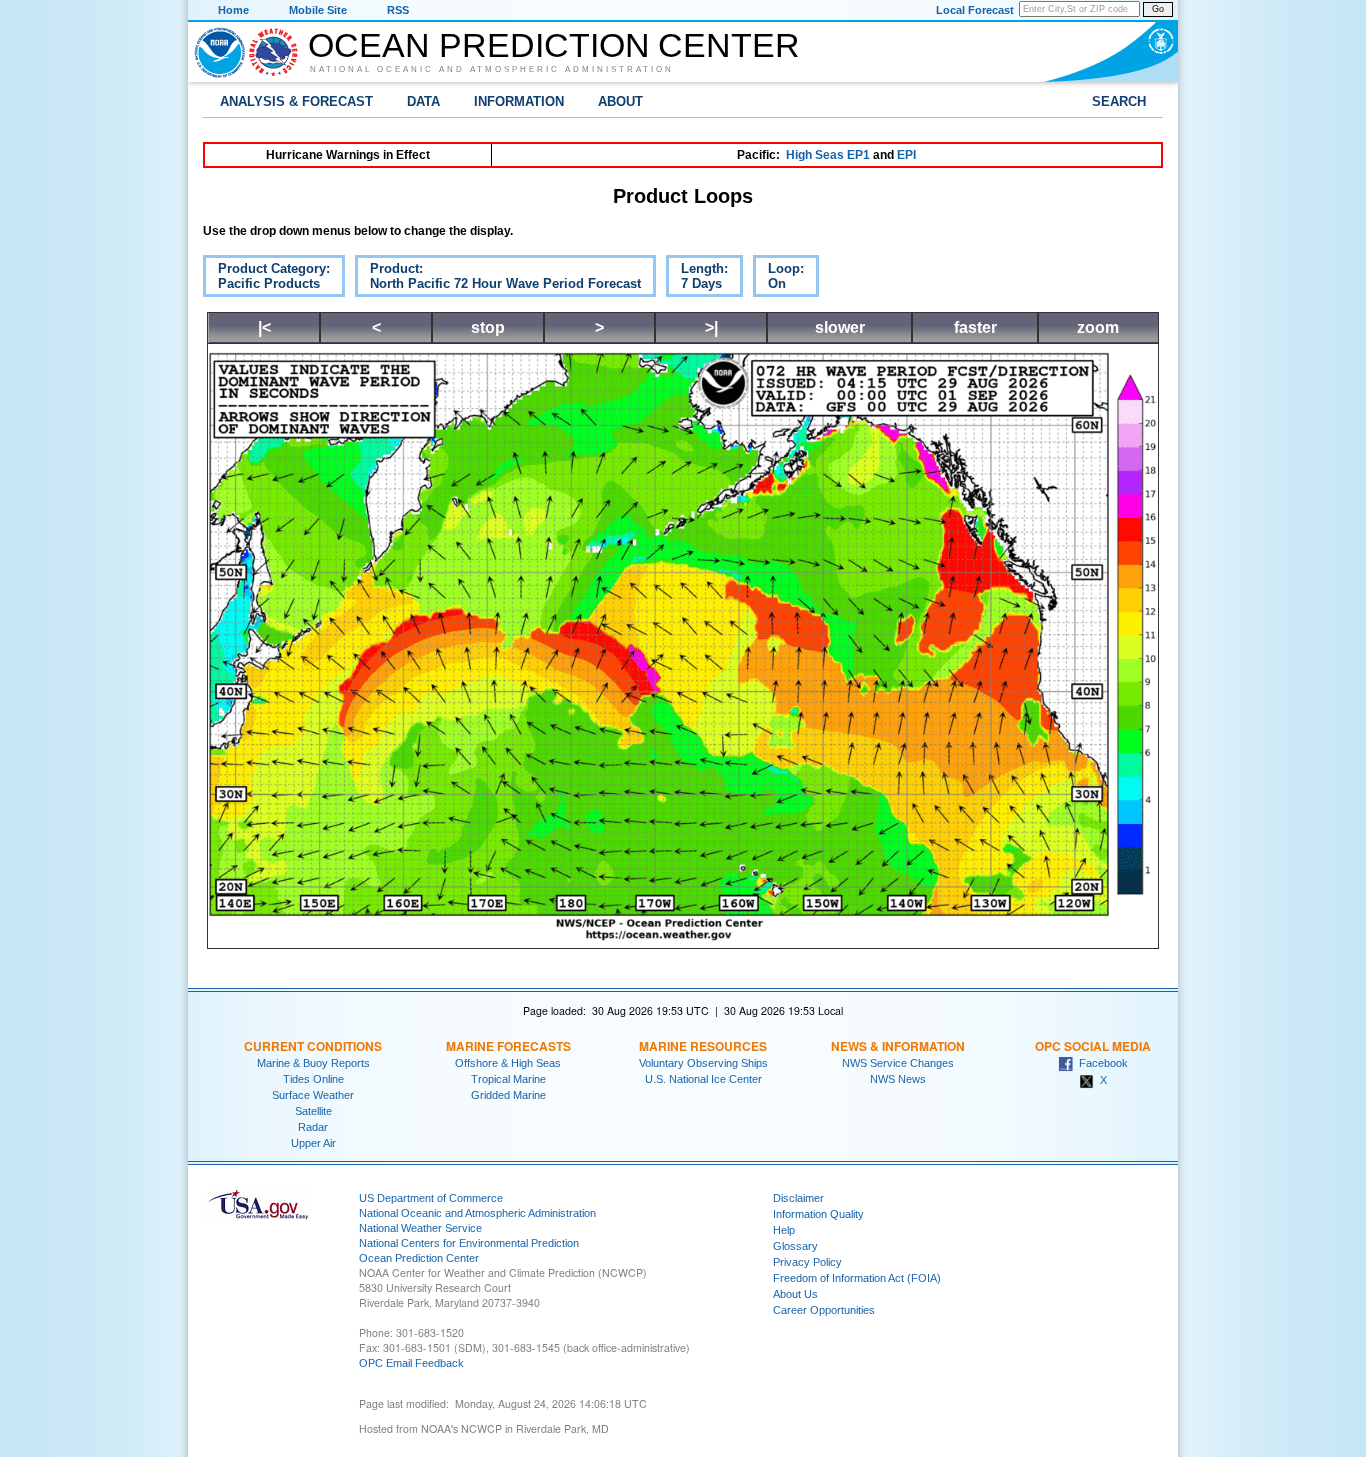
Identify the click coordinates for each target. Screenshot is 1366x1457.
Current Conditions (313, 1046)
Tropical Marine (508, 1079)
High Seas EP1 (828, 155)
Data (423, 101)
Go (1158, 9)
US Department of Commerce (431, 1198)
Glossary (795, 1246)
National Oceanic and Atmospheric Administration (492, 69)
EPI (906, 155)
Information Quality (818, 1214)
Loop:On (778, 279)
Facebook (1100, 1063)
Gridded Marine (508, 1095)
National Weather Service (420, 1228)
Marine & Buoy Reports (313, 1063)
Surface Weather (313, 1095)
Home (233, 10)
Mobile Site (318, 10)
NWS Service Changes (898, 1063)
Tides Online (313, 1079)
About (620, 101)
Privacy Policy (807, 1262)
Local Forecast (975, 10)
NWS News (898, 1079)
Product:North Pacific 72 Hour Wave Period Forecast (498, 279)
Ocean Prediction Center (554, 45)
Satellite (313, 1111)
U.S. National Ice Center (703, 1079)
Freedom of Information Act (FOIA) (857, 1278)
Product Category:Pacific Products (266, 279)
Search (1119, 101)
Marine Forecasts (508, 1046)
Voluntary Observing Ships (703, 1063)
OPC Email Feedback (411, 1363)
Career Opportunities (824, 1310)
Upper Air (313, 1143)
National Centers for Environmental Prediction (469, 1243)
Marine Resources (703, 1046)
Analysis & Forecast (296, 101)
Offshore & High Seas (508, 1063)
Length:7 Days (697, 279)
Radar (313, 1127)
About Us (795, 1294)
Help (784, 1230)
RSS (398, 10)
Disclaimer (798, 1198)
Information (519, 101)
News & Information (898, 1046)
